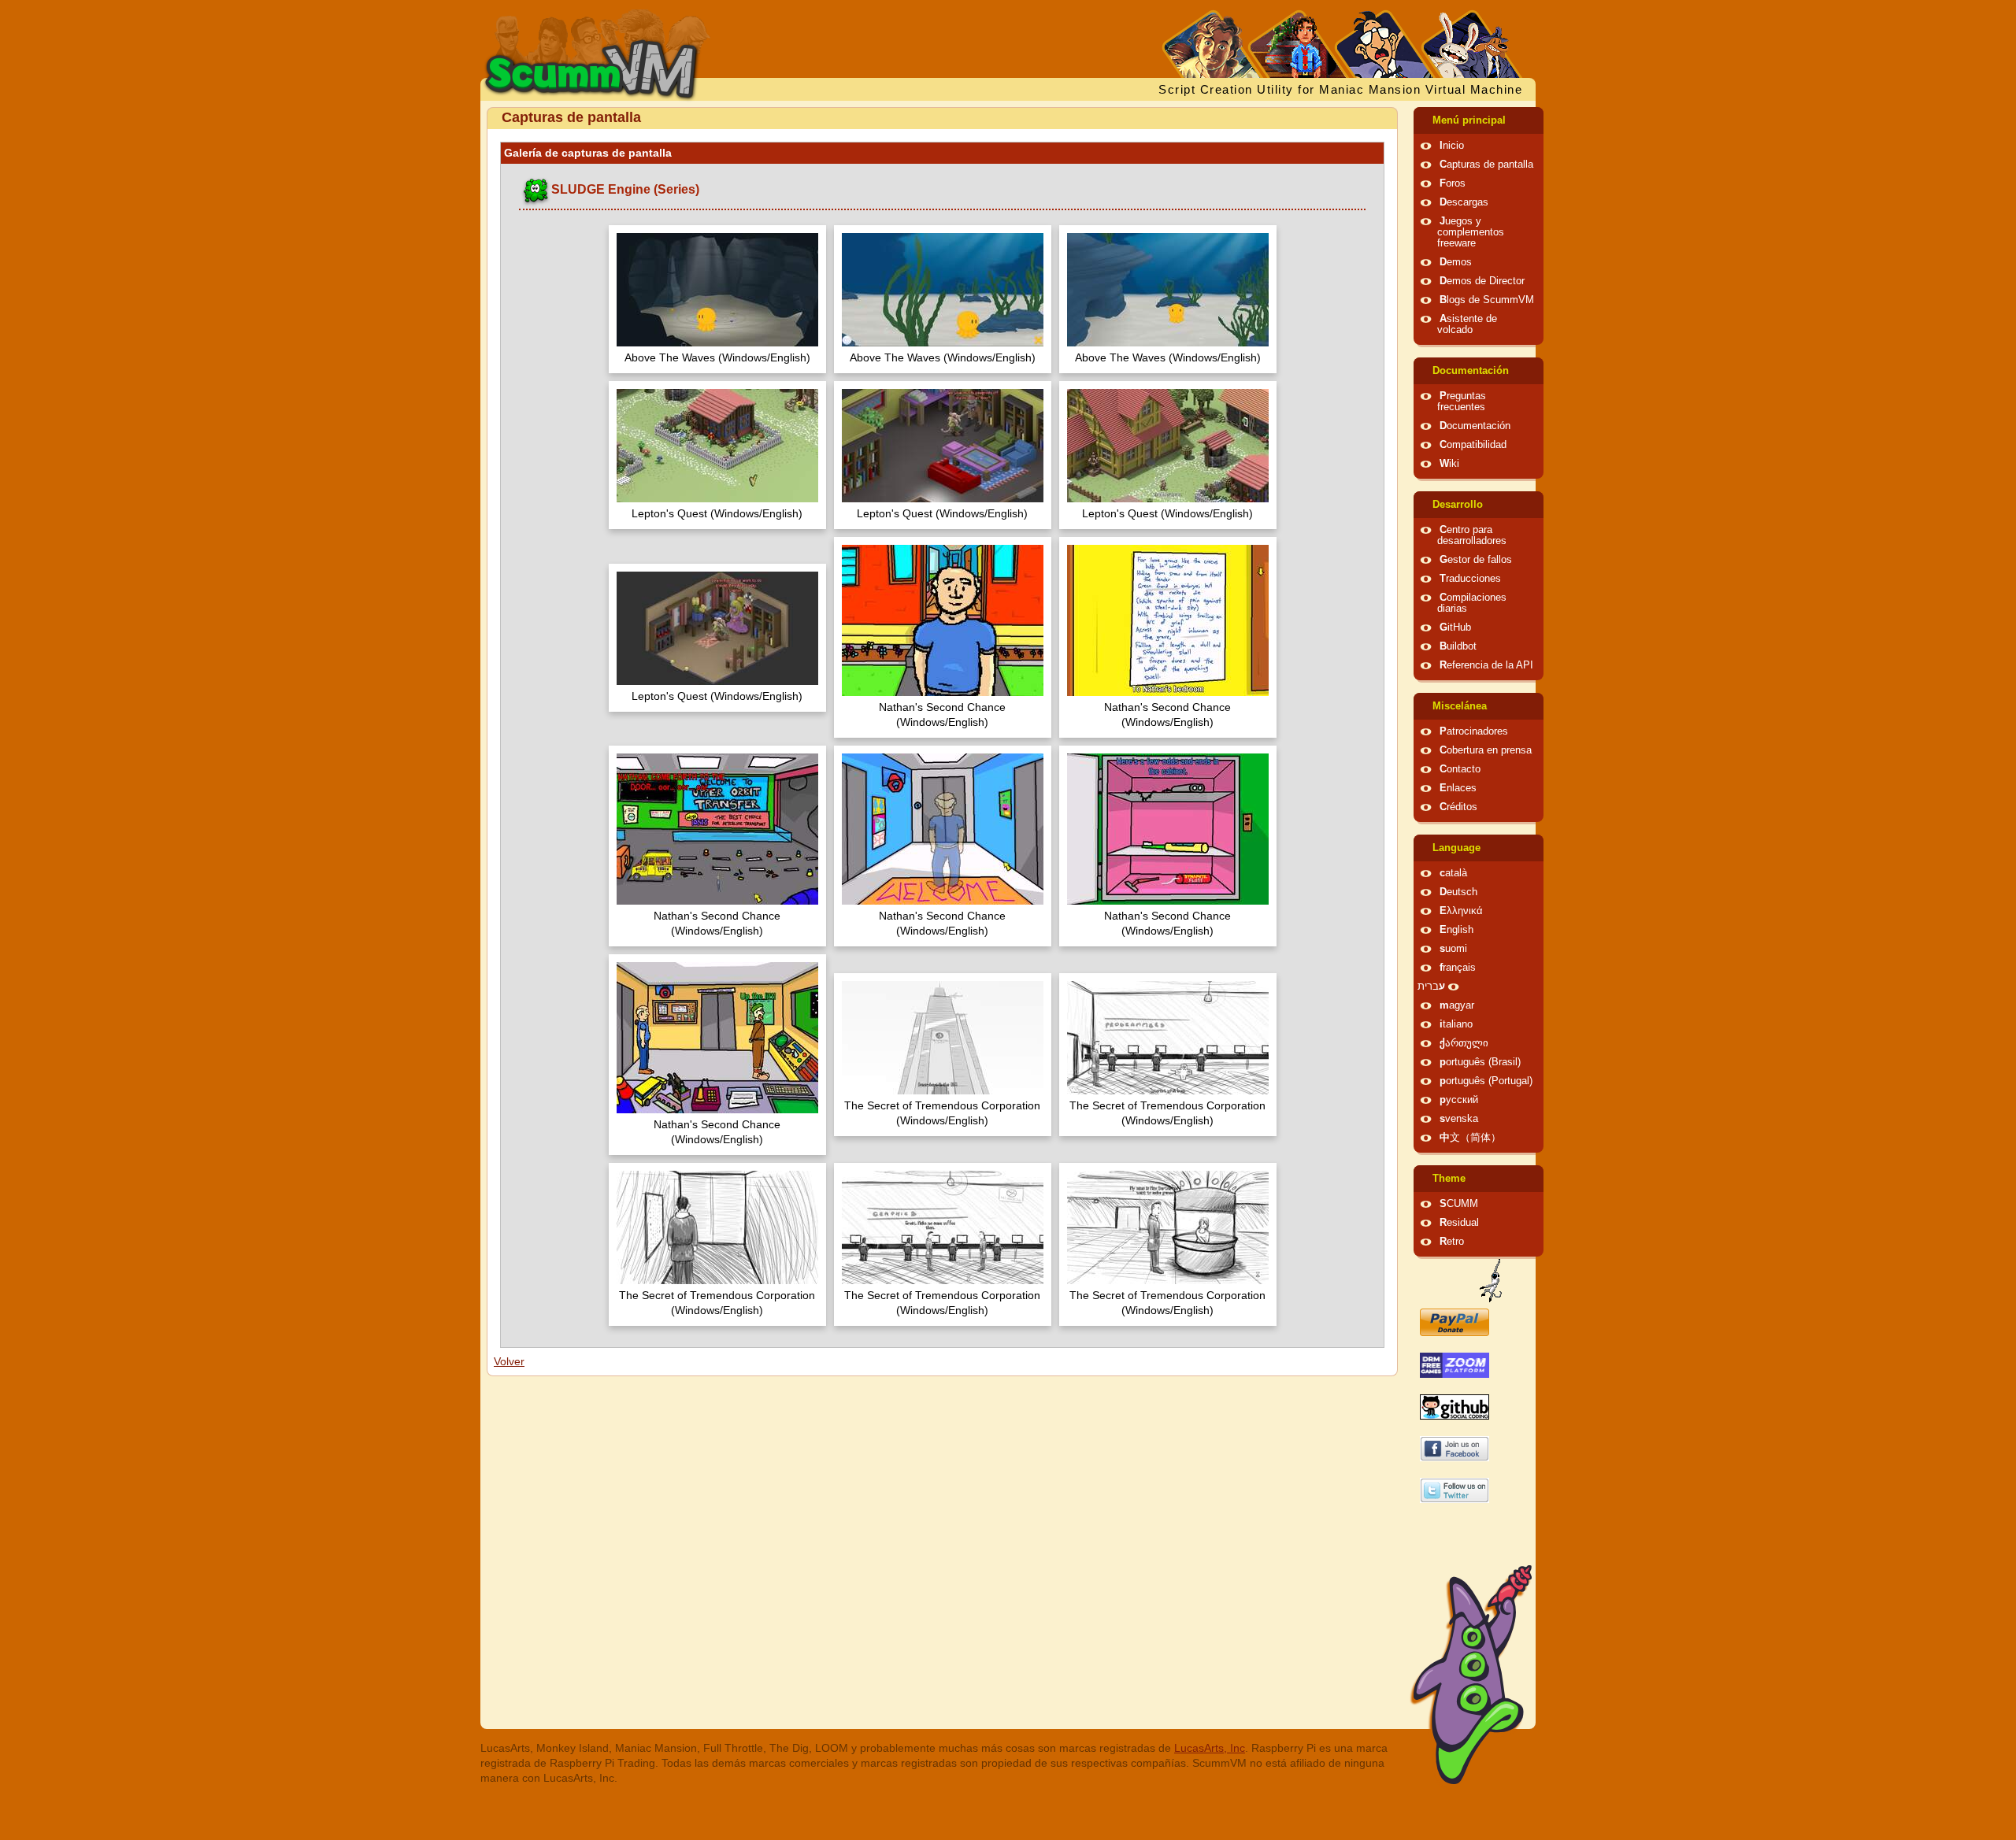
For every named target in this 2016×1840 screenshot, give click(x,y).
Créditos (1458, 807)
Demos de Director (1482, 281)
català (1453, 873)
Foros (1453, 183)
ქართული (1464, 1043)
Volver (509, 1361)
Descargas (1464, 202)
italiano (1456, 1024)
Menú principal (1469, 120)
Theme (1449, 1179)
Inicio (1452, 146)
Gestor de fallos (1476, 560)
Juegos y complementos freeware (1471, 232)
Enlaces (1458, 788)
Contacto (1460, 769)
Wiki (1449, 464)
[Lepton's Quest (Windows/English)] (717, 448)
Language (1456, 848)
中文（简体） (1470, 1138)
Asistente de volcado (1467, 324)
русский (1459, 1100)
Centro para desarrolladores (1472, 535)
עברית (1431, 987)
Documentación (1471, 371)
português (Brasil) (1480, 1062)
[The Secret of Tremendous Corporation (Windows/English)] (943, 1040)
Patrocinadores (1474, 731)
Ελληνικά (1461, 911)
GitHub (1455, 628)
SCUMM (1459, 1204)
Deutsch (1458, 892)
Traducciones (1470, 579)
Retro (1452, 1242)
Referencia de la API (1486, 665)
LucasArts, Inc (1210, 1748)
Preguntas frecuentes (1462, 402)
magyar (1457, 1005)
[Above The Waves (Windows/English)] (717, 292)
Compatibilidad (1473, 445)
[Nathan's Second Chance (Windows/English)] (943, 622)
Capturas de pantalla (1486, 165)
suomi (1453, 949)
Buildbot (1458, 646)
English (1456, 930)
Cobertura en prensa (1486, 750)
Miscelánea (1460, 706)
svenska (1459, 1119)
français (1458, 968)
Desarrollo (1458, 505)
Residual (1459, 1223)
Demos (1456, 262)
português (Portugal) (1486, 1081)
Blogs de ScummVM (1487, 300)
